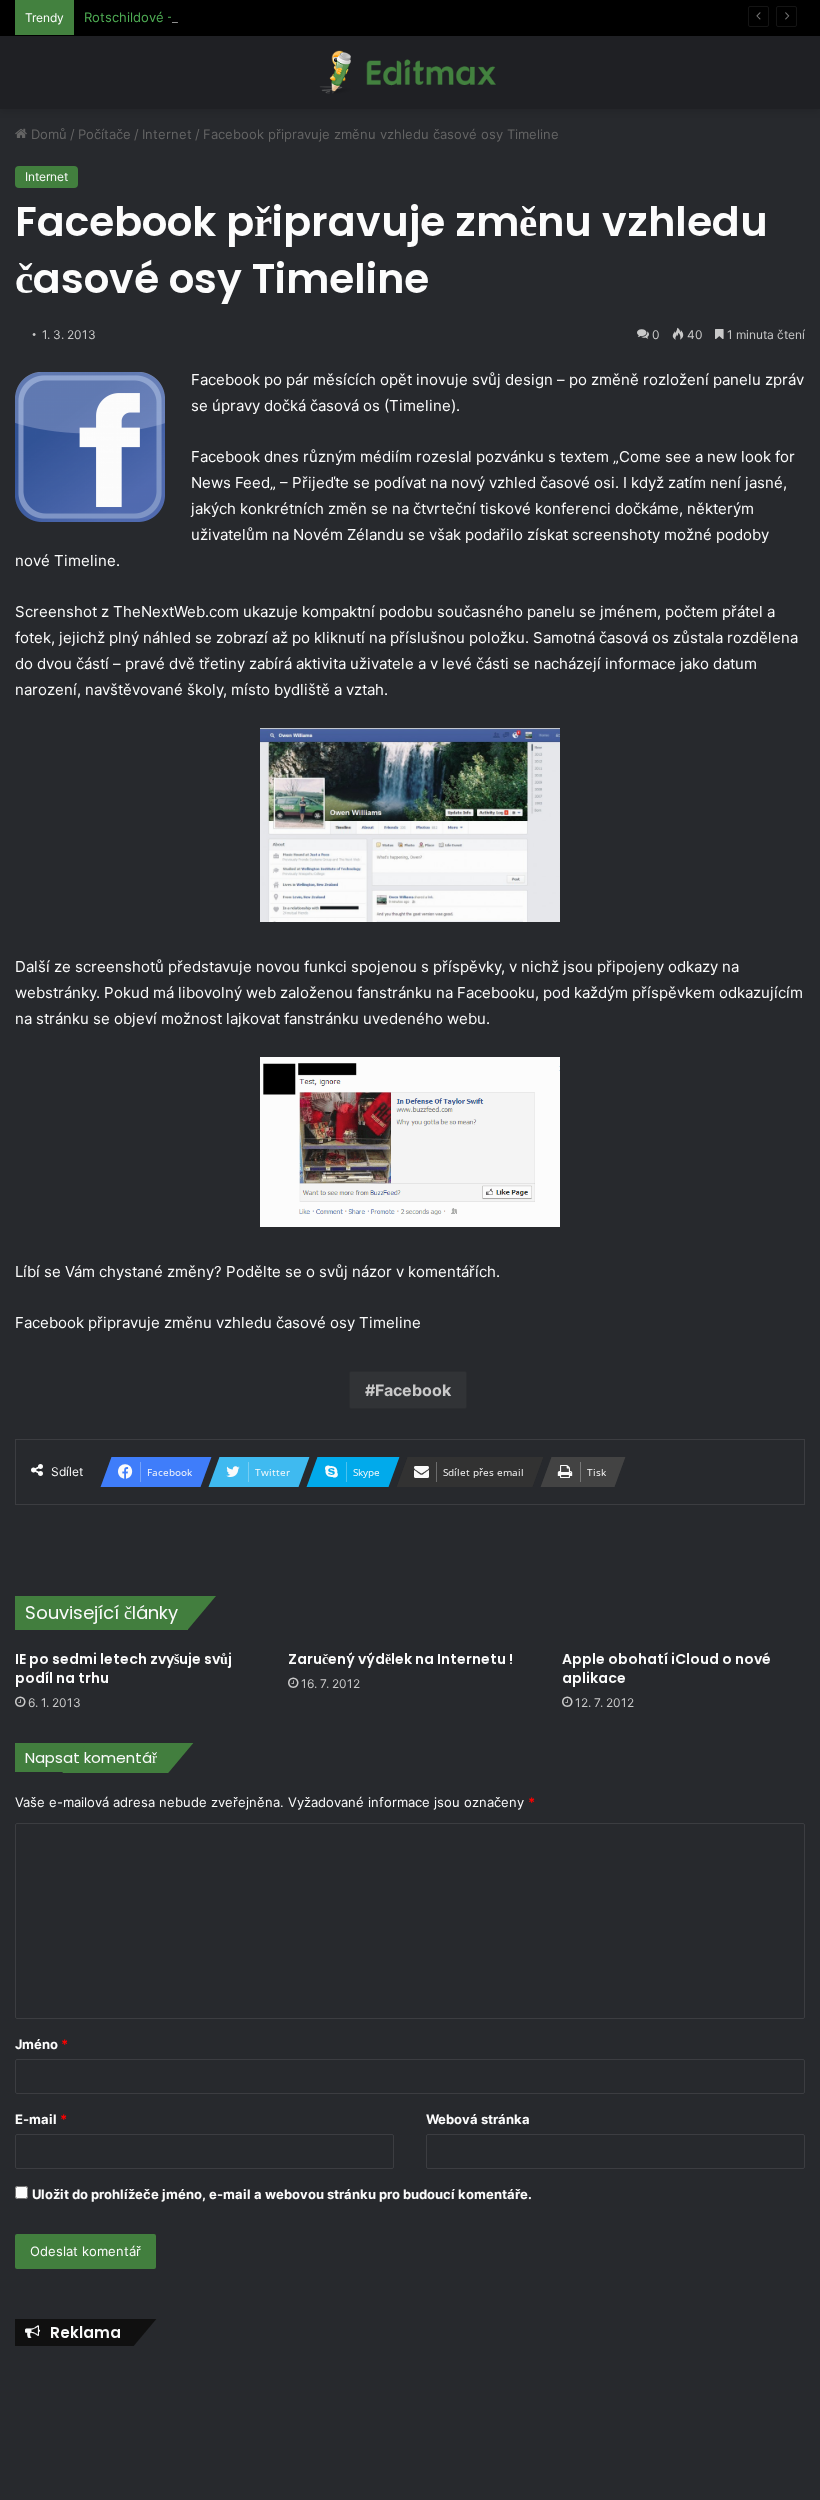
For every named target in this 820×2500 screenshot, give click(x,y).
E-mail (41, 2119)
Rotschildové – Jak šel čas (165, 17)
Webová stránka (478, 2119)
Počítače (104, 134)
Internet (167, 134)
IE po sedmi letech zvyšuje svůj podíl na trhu (125, 1668)
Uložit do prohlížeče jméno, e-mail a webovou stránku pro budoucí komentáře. (282, 2194)
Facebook (413, 1390)
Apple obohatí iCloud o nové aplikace (666, 1668)
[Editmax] (410, 72)
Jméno (41, 2044)
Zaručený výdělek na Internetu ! (403, 1659)
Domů (47, 134)
